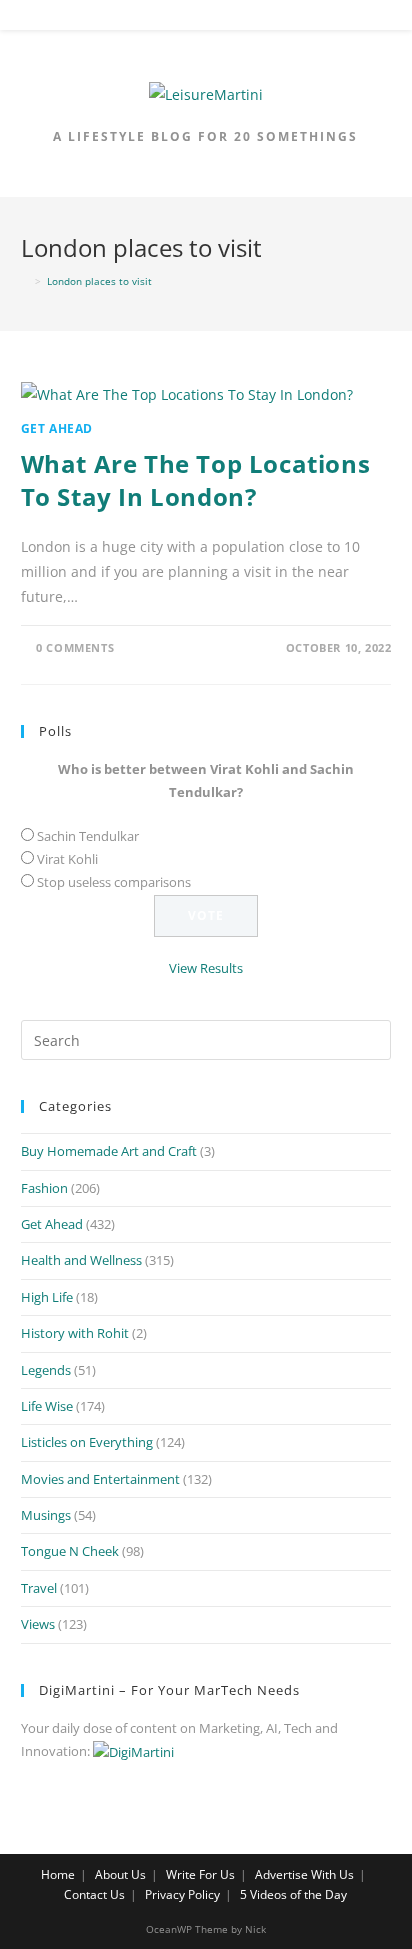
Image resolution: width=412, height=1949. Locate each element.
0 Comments (75, 647)
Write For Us (200, 1874)
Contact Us (94, 1894)
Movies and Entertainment (100, 1479)
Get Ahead (57, 428)
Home (58, 1874)
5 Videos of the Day (293, 1894)
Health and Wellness (81, 1260)
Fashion (44, 1188)
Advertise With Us (304, 1874)
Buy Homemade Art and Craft (109, 1151)
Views (38, 1624)
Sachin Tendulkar (88, 836)
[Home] (25, 281)
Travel (39, 1588)
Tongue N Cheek (70, 1551)
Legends (46, 1370)
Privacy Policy (182, 1894)
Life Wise (47, 1406)
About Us (120, 1874)
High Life (47, 1297)
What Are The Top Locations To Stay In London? (196, 480)
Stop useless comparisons (114, 882)
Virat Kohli (67, 859)
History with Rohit (75, 1333)
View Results (206, 968)
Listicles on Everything (87, 1442)
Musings (46, 1515)
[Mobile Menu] (206, 19)
